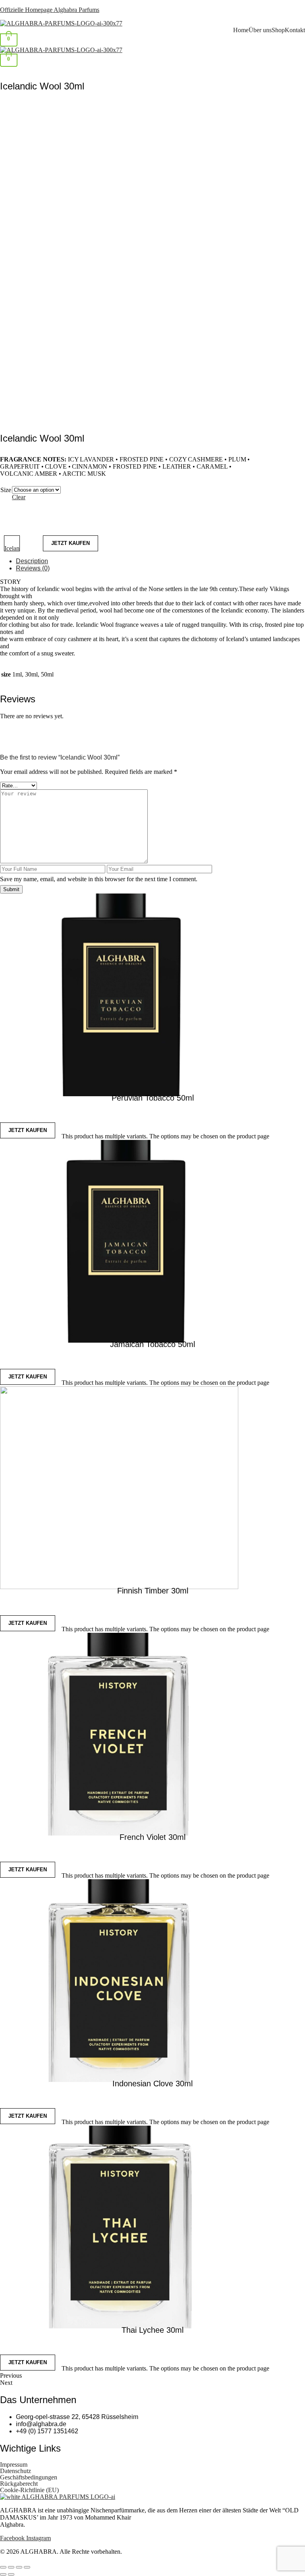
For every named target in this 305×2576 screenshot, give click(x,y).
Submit (11, 889)
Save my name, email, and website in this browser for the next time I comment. (99, 879)
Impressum (14, 2465)
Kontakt (295, 30)
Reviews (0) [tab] (33, 568)
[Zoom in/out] (3, 2567)
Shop (278, 30)
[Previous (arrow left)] (3, 2574)
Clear (19, 497)
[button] (152, 70)
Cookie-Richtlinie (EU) (29, 2490)
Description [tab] (32, 561)
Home (241, 30)
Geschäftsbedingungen (29, 2477)
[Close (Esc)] (27, 2567)
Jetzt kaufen (70, 543)
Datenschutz (15, 2471)
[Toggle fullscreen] (11, 2567)
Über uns (260, 30)
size (6, 490)
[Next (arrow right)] (11, 2574)
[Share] (19, 2567)
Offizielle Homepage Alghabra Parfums (50, 10)
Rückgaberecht (19, 2484)
